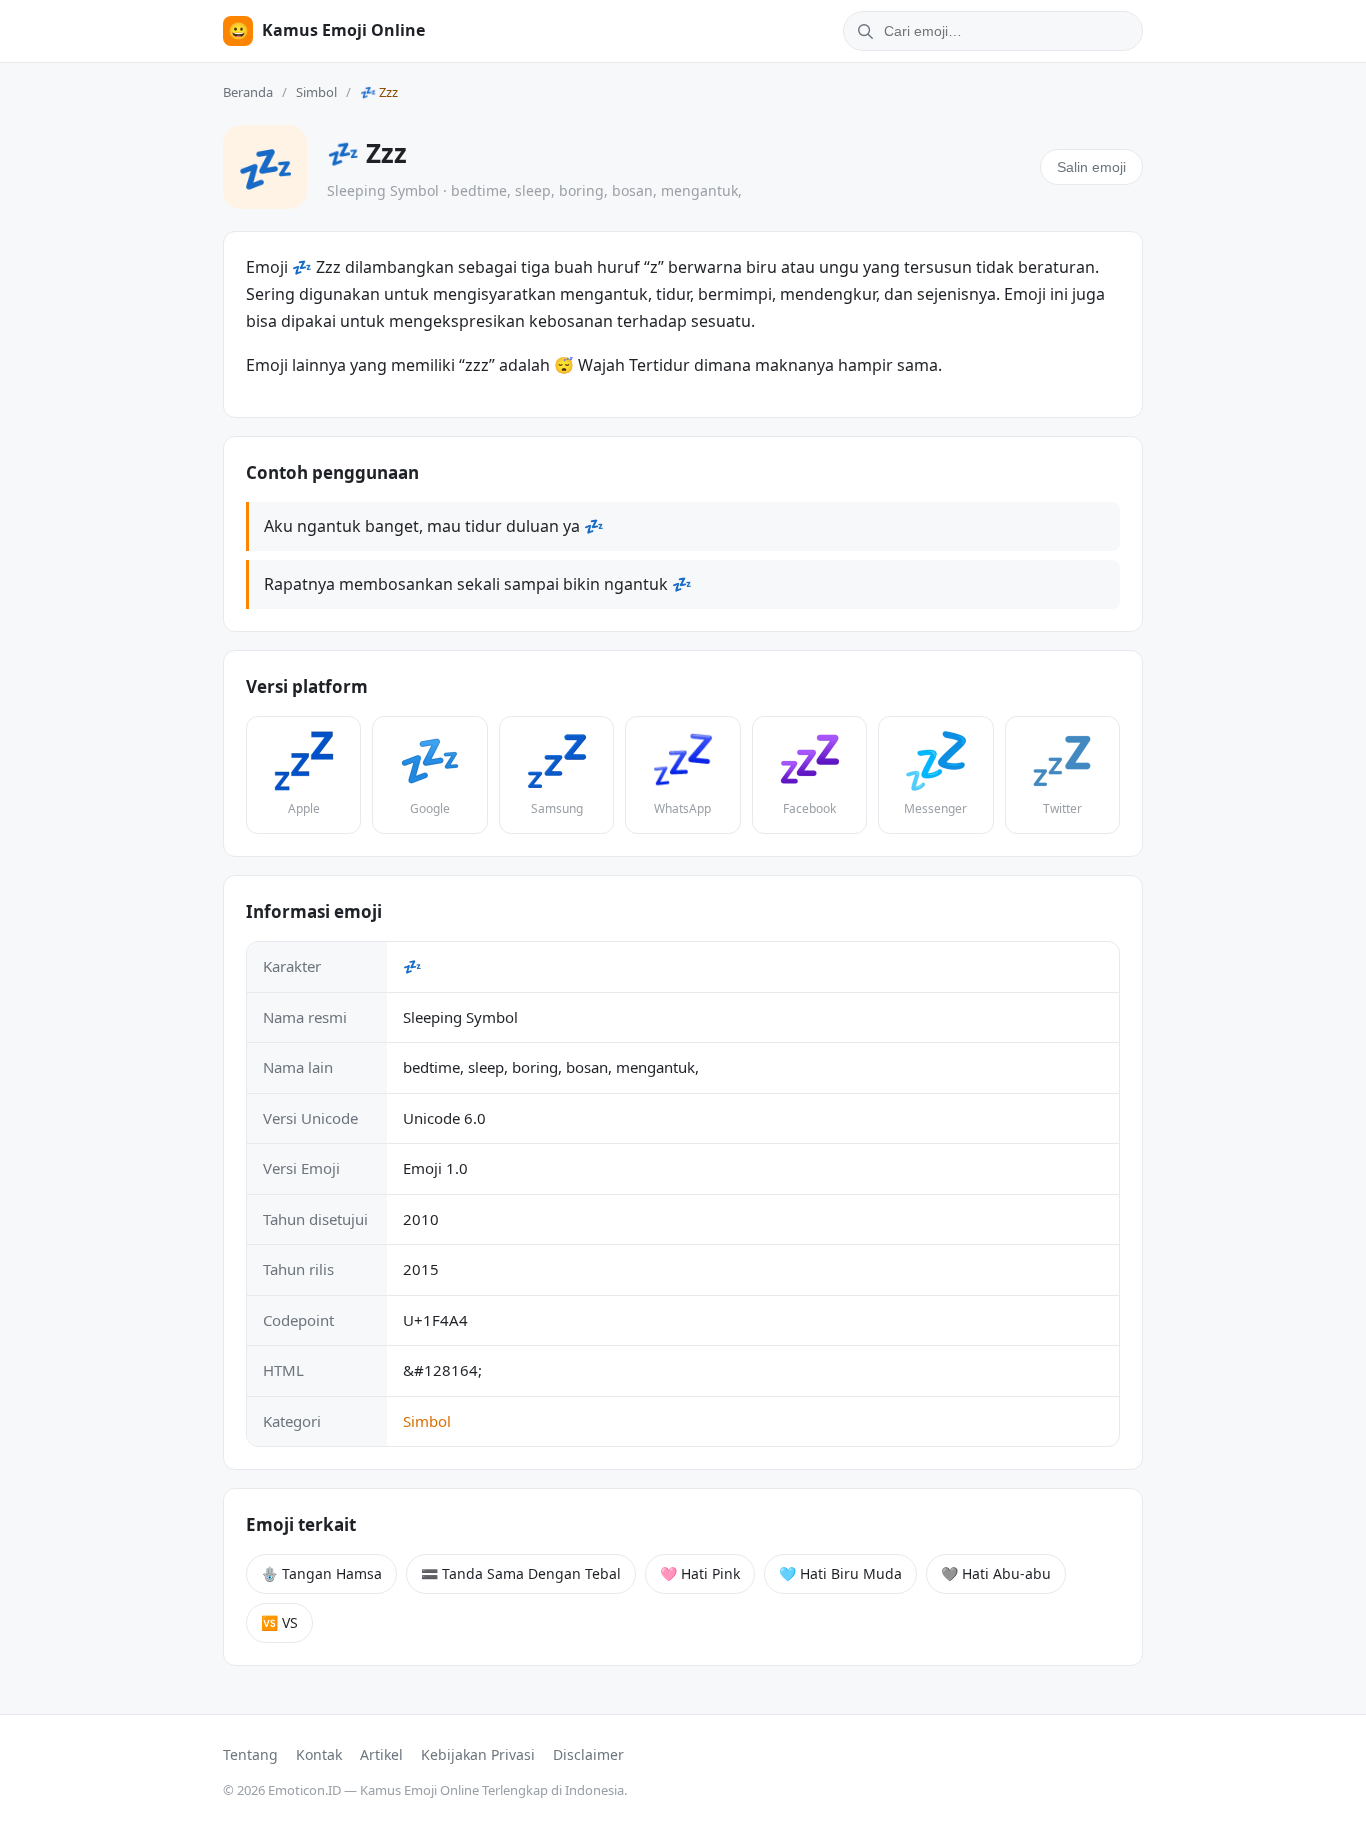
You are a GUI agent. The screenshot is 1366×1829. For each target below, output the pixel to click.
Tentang (250, 1754)
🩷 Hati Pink (700, 1573)
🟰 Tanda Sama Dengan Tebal (521, 1573)
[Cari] (862, 31)
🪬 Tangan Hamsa (321, 1573)
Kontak (319, 1754)
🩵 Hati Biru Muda (840, 1573)
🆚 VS (279, 1622)
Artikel (381, 1754)
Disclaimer (588, 1754)
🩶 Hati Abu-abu (996, 1573)
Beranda (248, 92)
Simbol (316, 92)
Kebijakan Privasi (478, 1754)
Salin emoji (1091, 167)
